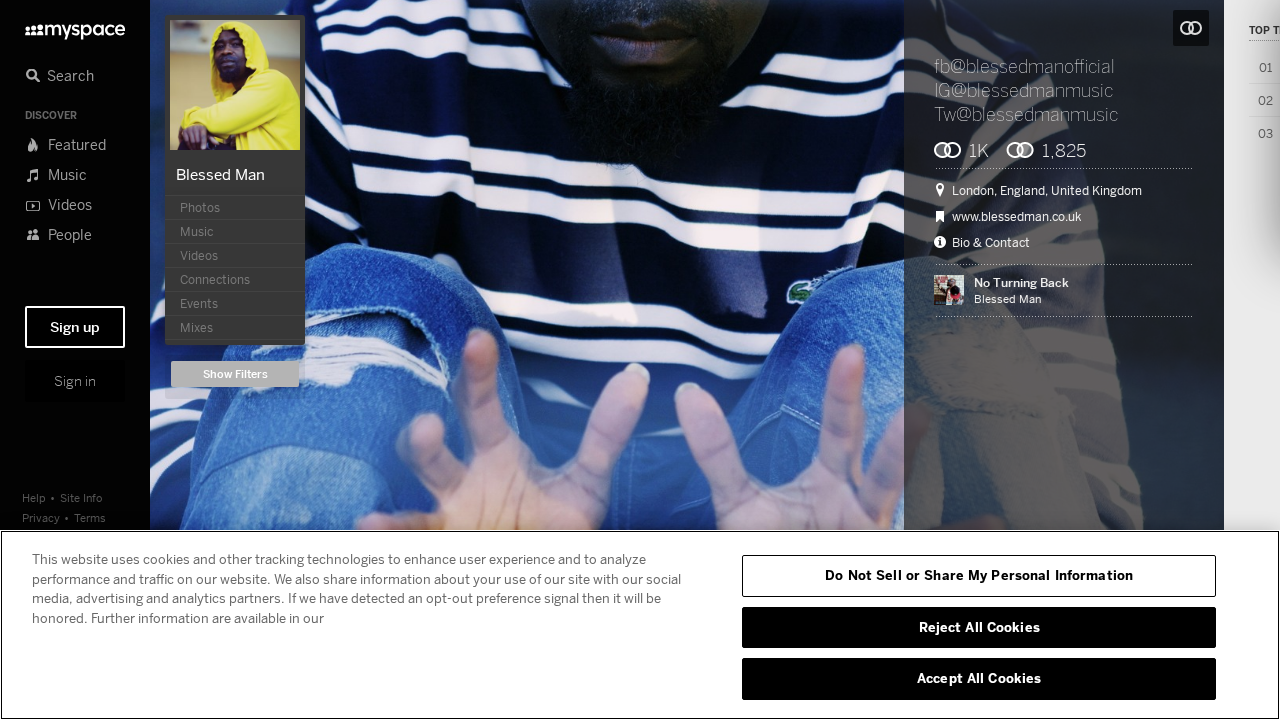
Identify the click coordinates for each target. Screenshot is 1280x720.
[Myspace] (75, 26)
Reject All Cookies (979, 627)
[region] (640, 625)
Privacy (41, 517)
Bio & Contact (991, 243)
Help (34, 497)
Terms (90, 517)
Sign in (75, 381)
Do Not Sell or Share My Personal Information (979, 575)
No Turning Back (1021, 282)
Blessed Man (220, 174)
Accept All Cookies (979, 678)
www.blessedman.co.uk (1016, 217)
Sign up (75, 327)
